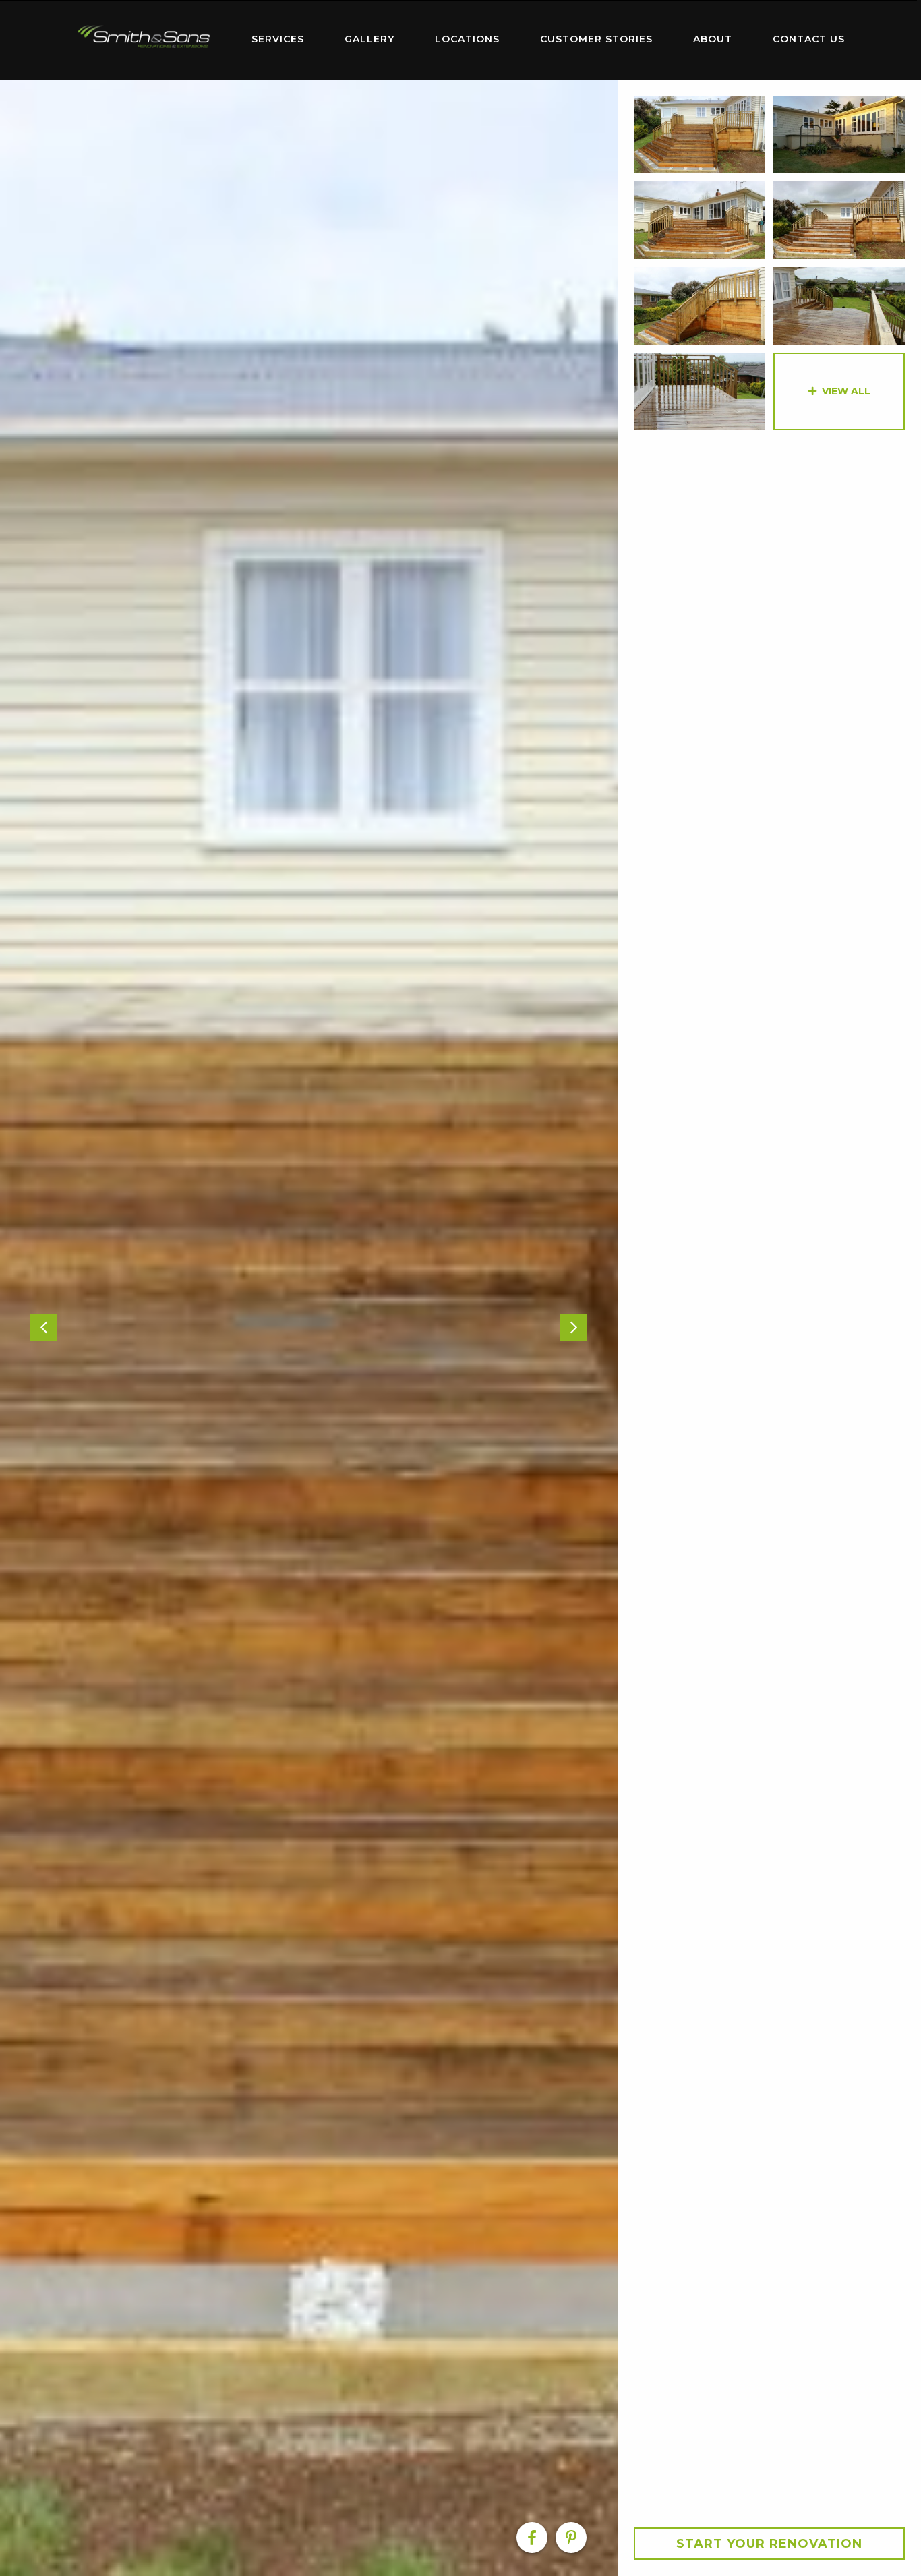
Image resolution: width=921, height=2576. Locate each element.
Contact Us (809, 39)
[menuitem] (144, 40)
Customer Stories (596, 39)
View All (846, 391)
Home (144, 37)
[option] (309, 1328)
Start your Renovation (769, 2544)
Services (278, 39)
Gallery (369, 39)
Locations (467, 39)
